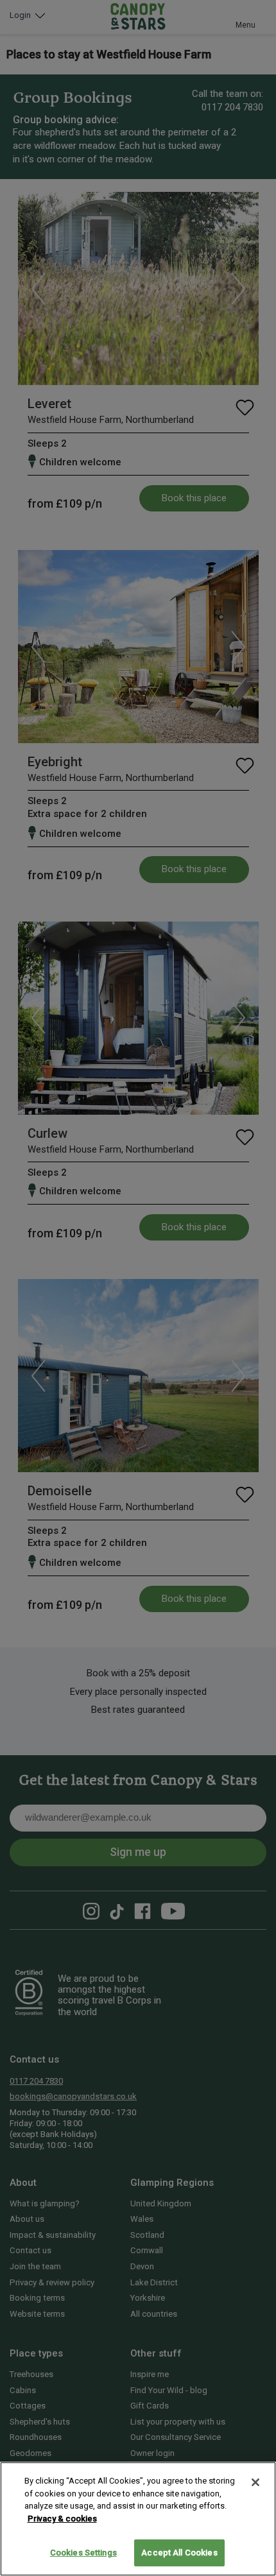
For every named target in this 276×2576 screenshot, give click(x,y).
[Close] (255, 2482)
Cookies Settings (83, 2553)
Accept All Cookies (179, 2553)
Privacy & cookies (62, 2519)
